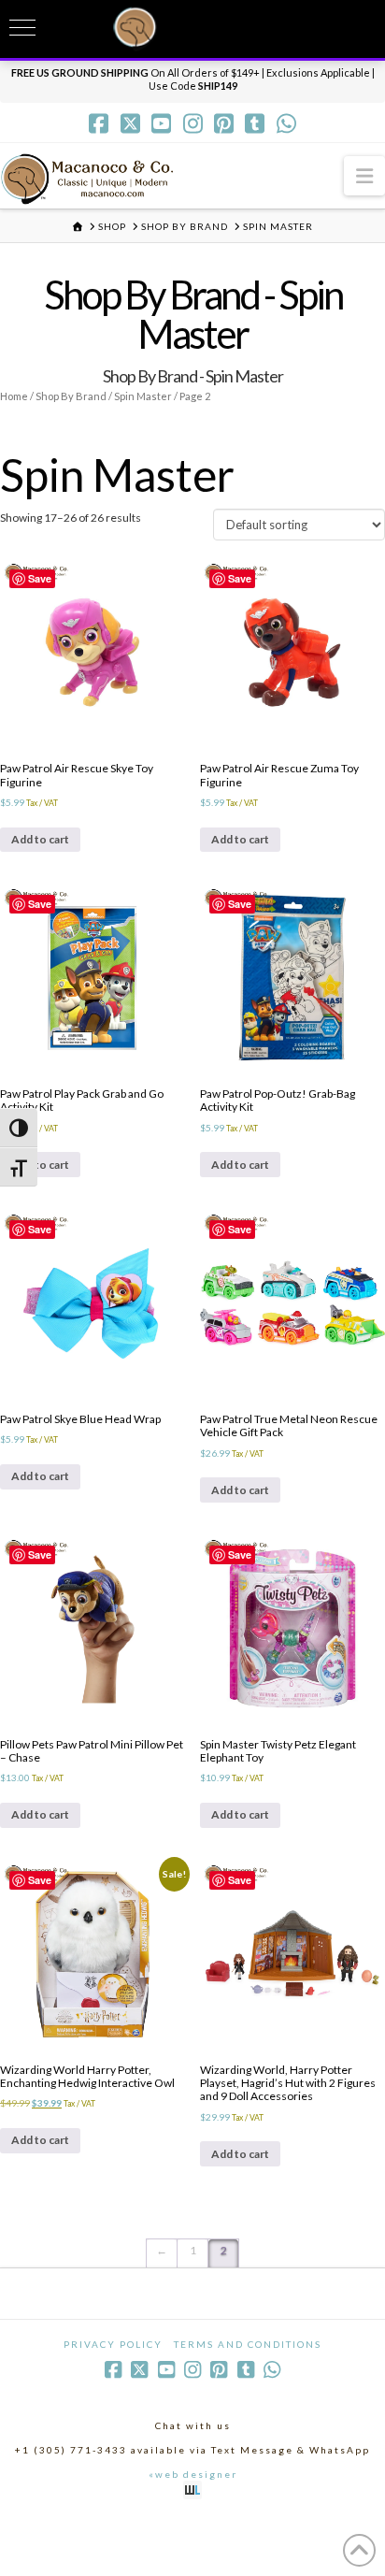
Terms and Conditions (248, 2344)
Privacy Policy (113, 2344)
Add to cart (40, 839)
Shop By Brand (71, 396)
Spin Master (143, 396)
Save (40, 578)
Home (14, 396)
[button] (364, 175)
